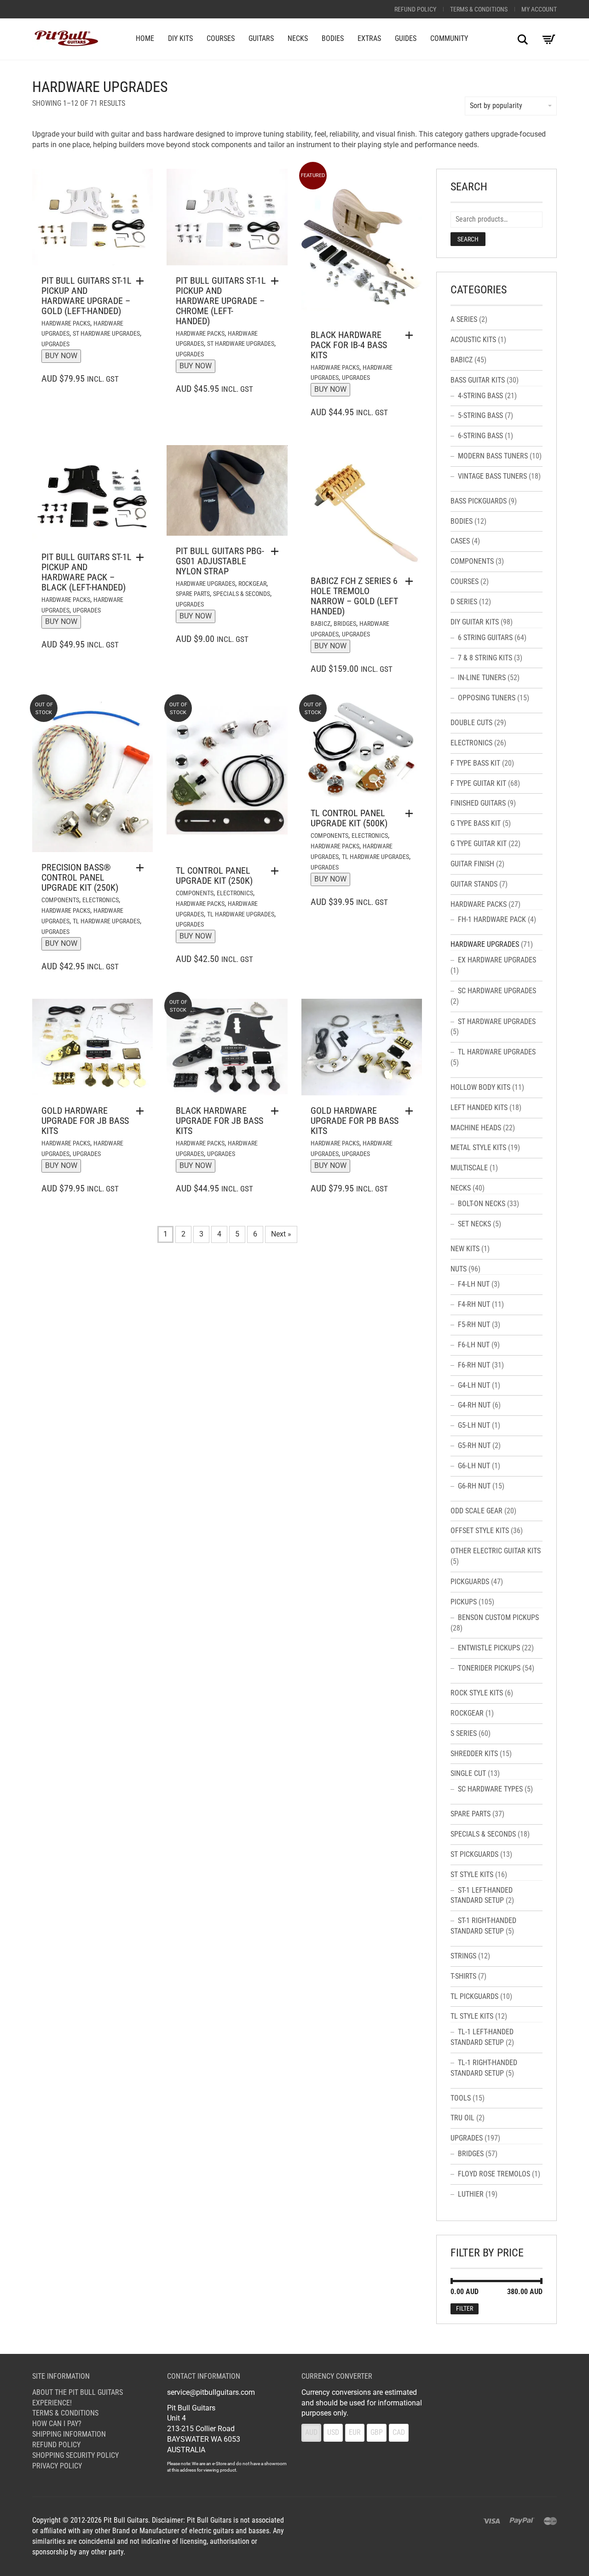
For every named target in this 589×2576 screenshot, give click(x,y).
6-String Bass (480, 436)
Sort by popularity (496, 106)
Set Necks (474, 1224)
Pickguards (470, 1582)
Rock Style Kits (477, 1693)
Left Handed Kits (479, 1108)
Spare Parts (193, 594)
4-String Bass (480, 396)
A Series (464, 319)
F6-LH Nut (474, 1345)
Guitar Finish (472, 864)
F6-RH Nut (474, 1365)
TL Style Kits (472, 2016)
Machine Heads (476, 1128)
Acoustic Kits (473, 340)
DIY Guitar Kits (475, 622)
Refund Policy (415, 9)
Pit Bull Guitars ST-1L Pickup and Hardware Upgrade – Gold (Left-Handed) (87, 296)
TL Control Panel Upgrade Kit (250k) (214, 876)
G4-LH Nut (474, 1385)
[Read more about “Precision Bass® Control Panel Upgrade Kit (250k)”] (142, 868)
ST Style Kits (472, 1875)
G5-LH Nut (474, 1425)
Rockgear (252, 584)
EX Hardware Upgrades (497, 960)
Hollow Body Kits (480, 1087)
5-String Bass (480, 415)
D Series (464, 602)
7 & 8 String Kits (485, 658)
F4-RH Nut (474, 1304)
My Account (539, 9)
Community (449, 38)
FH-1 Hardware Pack (492, 919)
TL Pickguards (474, 1996)
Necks (298, 38)
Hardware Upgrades (205, 584)
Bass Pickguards (479, 501)
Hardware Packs (66, 323)
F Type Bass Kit (475, 763)
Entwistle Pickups (489, 1648)
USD (333, 2432)
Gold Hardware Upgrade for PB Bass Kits (355, 1121)
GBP (377, 2432)
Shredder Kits (474, 1754)
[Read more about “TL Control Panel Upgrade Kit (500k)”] (411, 813)
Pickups (464, 1602)
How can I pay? (57, 2424)
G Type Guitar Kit (479, 844)
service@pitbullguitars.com (211, 2392)
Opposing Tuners (487, 698)
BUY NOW (61, 356)
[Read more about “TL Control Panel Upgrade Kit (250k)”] (277, 871)
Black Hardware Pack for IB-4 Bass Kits (349, 345)
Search (468, 239)
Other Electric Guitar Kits (496, 1551)
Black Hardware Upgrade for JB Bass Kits (219, 1121)
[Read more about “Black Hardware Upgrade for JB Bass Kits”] (277, 1111)
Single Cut (468, 1773)
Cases (460, 541)
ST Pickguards (474, 1854)
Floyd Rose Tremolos (494, 2174)
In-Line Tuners (482, 678)
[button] (411, 335)
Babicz (320, 624)
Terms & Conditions (479, 9)
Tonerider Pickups (489, 1668)
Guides (406, 38)
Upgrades (55, 344)
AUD (311, 2432)
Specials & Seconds (242, 594)
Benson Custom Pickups (498, 1617)
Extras (369, 38)
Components (60, 900)
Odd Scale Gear (476, 1511)
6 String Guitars (485, 638)
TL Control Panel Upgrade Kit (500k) (349, 818)
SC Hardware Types (490, 1789)
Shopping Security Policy (75, 2455)
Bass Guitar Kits (478, 380)
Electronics (101, 900)
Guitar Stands (474, 884)
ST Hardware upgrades (106, 333)
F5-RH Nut (474, 1325)
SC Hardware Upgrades (497, 991)
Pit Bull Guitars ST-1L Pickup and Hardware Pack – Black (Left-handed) (87, 572)
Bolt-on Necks (482, 1204)
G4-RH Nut (474, 1405)
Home (145, 38)
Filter (465, 2308)
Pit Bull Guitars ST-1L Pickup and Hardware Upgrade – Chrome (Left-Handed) (221, 301)
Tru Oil (462, 2118)
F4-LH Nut (474, 1284)
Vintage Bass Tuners (492, 476)
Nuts (459, 1269)
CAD (399, 2432)
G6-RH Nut (474, 1486)
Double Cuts (471, 723)
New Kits (465, 1249)
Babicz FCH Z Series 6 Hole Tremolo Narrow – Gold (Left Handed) (354, 596)
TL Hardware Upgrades (106, 921)
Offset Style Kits (480, 1531)
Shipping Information (69, 2434)
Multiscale (469, 1168)
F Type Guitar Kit (478, 783)
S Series (464, 1733)
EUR (355, 2432)
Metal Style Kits (478, 1148)
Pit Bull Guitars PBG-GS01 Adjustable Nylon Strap (220, 561)
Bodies (333, 38)
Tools (461, 2098)
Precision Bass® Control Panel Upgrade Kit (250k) (80, 877)
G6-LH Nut (474, 1466)
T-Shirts (463, 1976)
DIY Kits (180, 38)
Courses (221, 38)
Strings (463, 1956)
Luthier (471, 2194)
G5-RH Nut (474, 1445)
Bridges (345, 624)
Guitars (261, 38)
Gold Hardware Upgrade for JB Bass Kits (85, 1121)
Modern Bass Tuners (493, 456)
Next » (281, 1234)
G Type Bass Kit (476, 823)
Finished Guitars (478, 803)
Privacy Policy (57, 2466)
